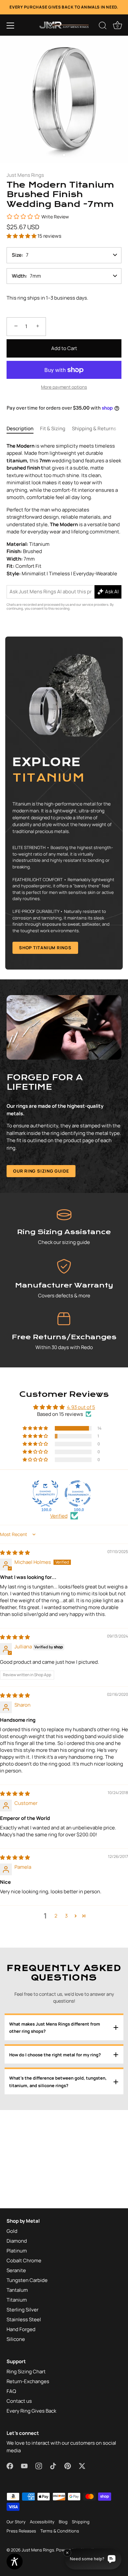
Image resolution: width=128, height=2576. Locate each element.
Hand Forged (21, 2329)
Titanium (17, 2300)
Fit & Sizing (53, 428)
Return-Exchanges (28, 2381)
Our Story (16, 2522)
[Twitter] (82, 2465)
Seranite (16, 2270)
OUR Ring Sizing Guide (41, 1171)
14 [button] (99, 1428)
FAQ (11, 2391)
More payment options (64, 387)
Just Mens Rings (25, 175)
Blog (63, 2522)
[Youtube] (24, 2465)
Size (17, 255)
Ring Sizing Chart (26, 2372)
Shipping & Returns (94, 428)
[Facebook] (10, 2465)
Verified (59, 1516)
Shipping (81, 2522)
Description (20, 428)
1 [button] (98, 1436)
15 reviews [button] (49, 236)
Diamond (17, 2241)
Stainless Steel (24, 2319)
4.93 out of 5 (81, 1407)
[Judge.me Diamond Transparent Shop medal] (78, 1493)
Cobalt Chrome (24, 2261)
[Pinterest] (68, 2465)
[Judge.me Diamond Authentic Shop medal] (45, 1493)
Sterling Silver (22, 2310)
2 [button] (56, 1916)
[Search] (103, 27)
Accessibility (42, 2522)
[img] (15, 1553)
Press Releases (21, 2531)
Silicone (16, 2339)
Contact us (19, 2401)
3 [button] (66, 1916)
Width (19, 276)
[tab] (23, 429)
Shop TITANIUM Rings (45, 948)
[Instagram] (39, 2465)
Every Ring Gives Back (31, 2411)
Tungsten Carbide (27, 2280)
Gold (12, 2231)
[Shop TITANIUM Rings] (64, 803)
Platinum (17, 2251)
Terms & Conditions (60, 2531)
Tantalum (17, 2290)
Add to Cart (64, 348)
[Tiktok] (53, 2465)
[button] (11, 26)
